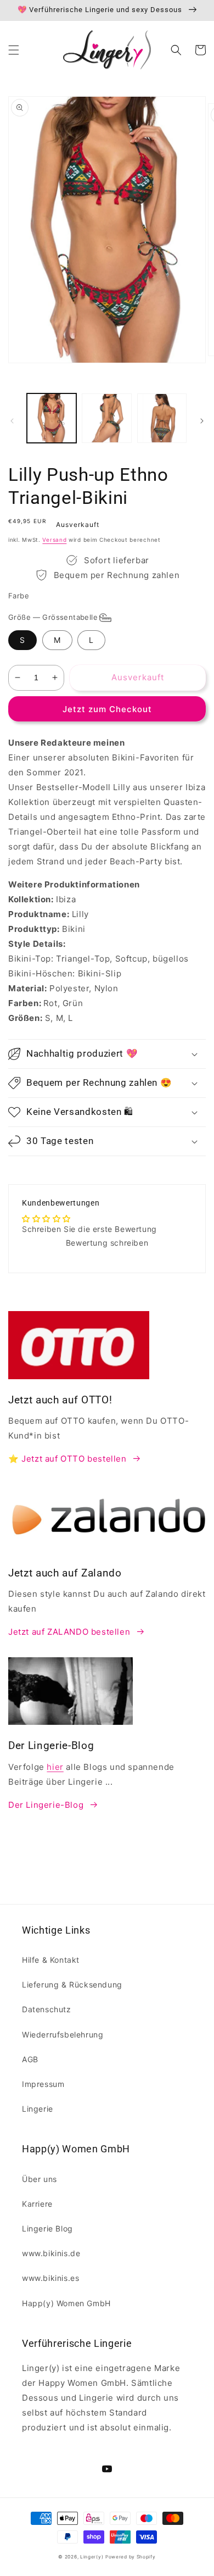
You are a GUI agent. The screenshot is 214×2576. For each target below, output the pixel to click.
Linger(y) (92, 2557)
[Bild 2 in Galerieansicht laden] (106, 418)
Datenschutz (47, 2009)
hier (55, 1767)
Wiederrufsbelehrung (63, 2034)
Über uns (40, 2179)
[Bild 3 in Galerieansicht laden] (162, 418)
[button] (14, 50)
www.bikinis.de (51, 2253)
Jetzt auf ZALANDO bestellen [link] (69, 1632)
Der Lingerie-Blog (46, 1805)
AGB (30, 2059)
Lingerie (38, 2109)
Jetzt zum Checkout (107, 709)
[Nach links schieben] (12, 421)
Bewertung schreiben (107, 1243)
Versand (54, 540)
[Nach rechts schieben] (202, 421)
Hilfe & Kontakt (51, 1960)
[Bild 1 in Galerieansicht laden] (52, 418)
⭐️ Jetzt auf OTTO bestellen (67, 1459)
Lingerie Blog (47, 2228)
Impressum (43, 2084)
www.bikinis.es (50, 2278)
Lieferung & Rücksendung (72, 1984)
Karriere (37, 2204)
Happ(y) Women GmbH (66, 2303)
